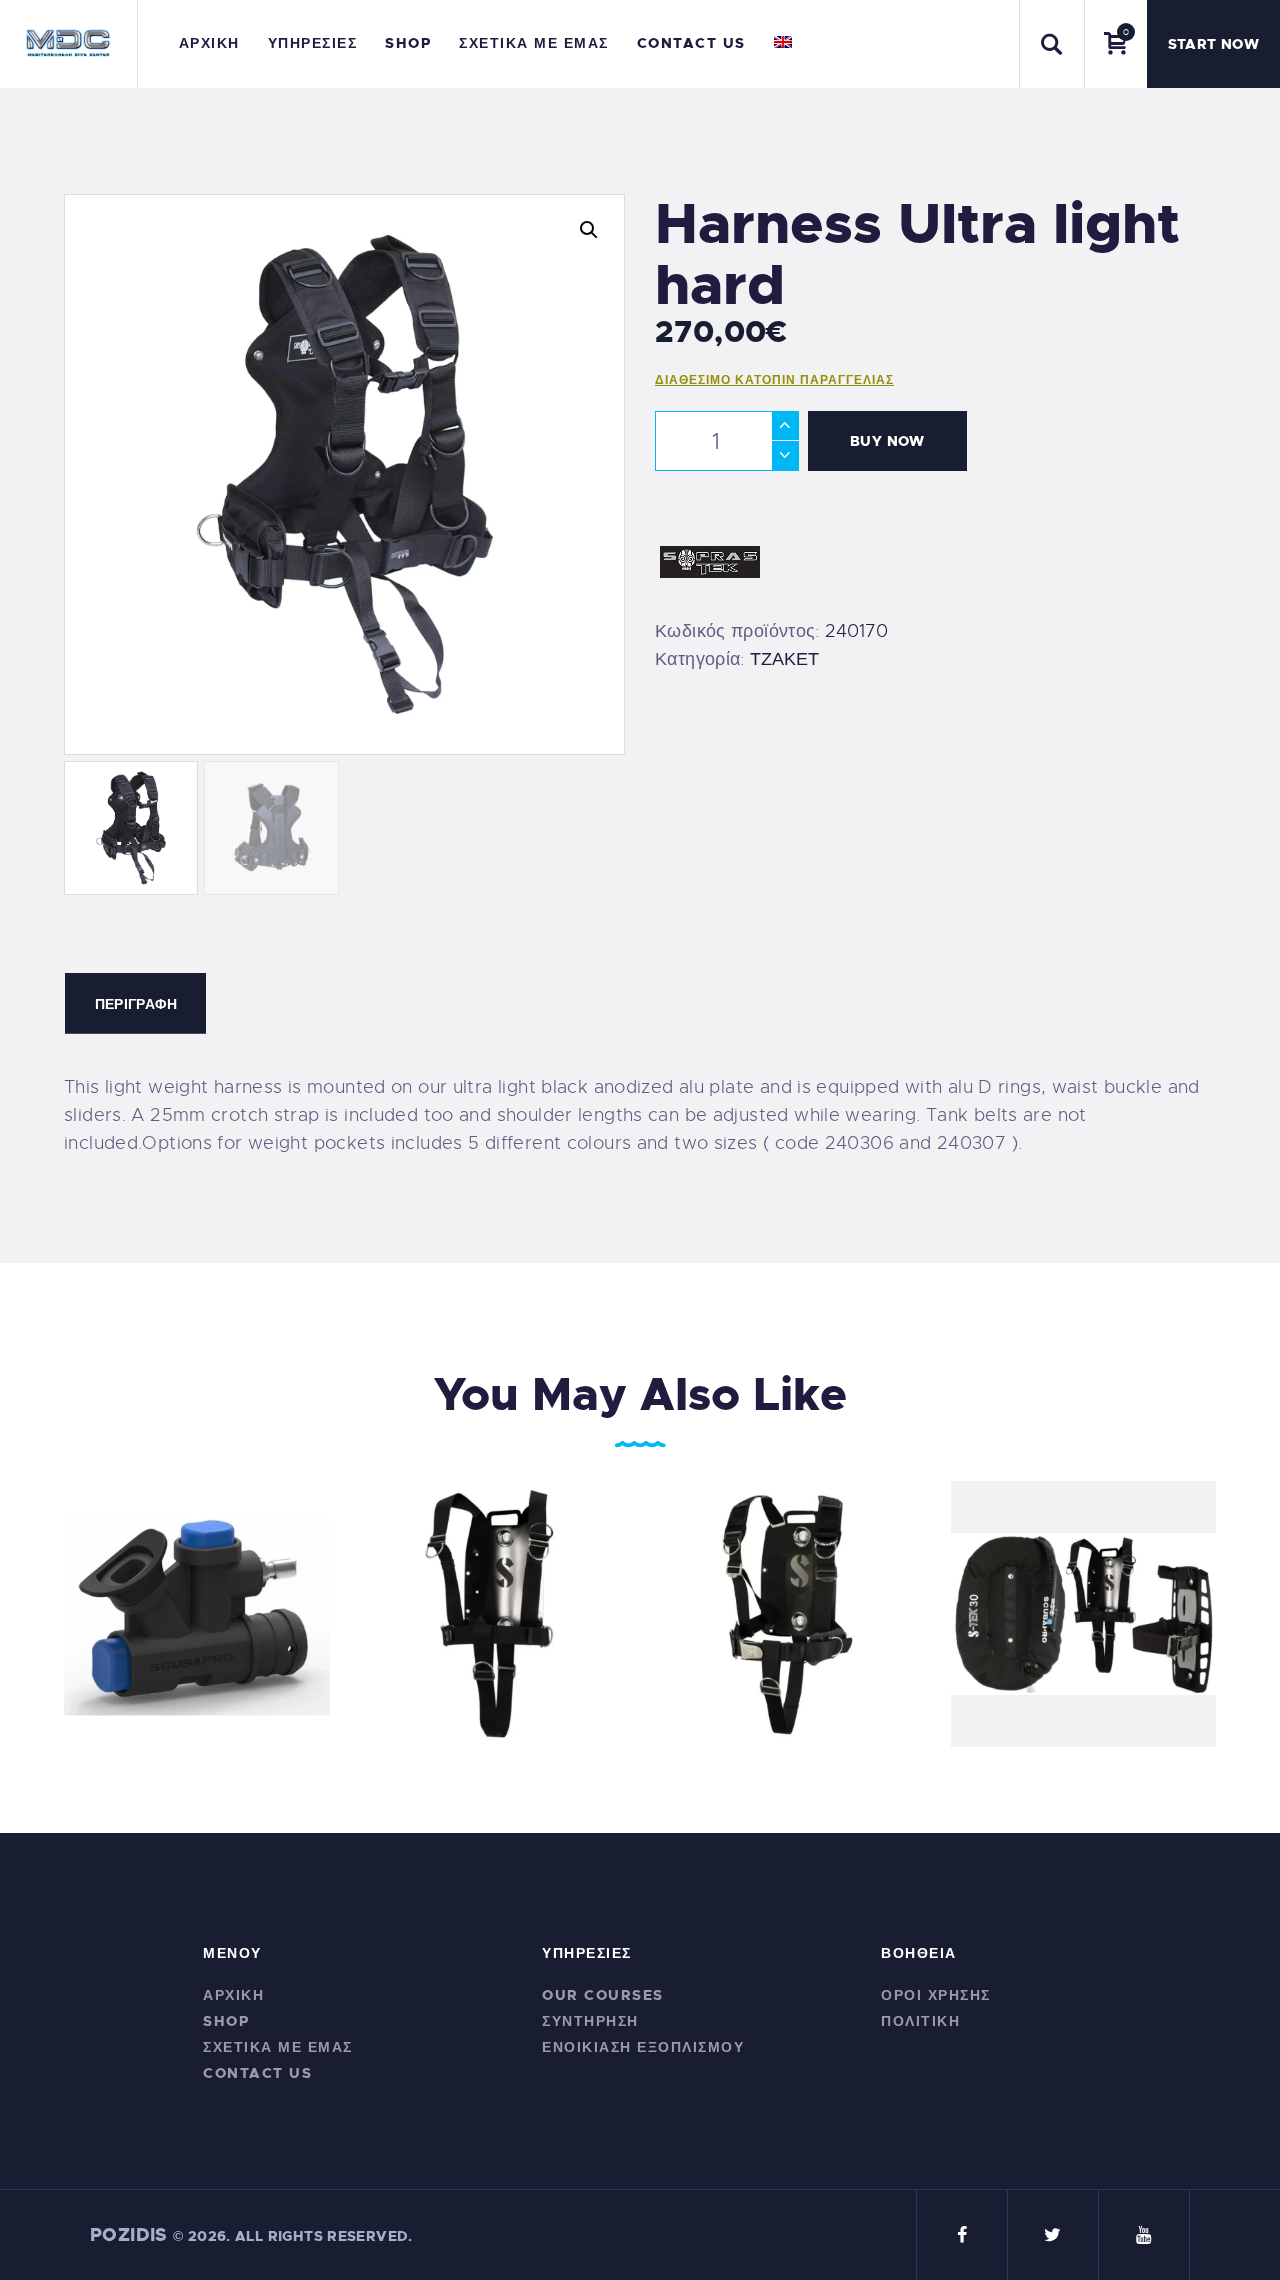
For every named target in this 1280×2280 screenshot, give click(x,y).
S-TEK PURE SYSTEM (1083, 1600)
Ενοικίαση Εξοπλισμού (643, 2047)
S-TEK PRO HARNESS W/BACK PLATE (787, 1600)
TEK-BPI (197, 1600)
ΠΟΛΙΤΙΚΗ (920, 2021)
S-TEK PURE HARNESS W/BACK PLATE (492, 1600)
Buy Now (887, 441)
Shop (226, 2021)
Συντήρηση (590, 2021)
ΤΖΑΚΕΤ (784, 659)
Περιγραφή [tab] (136, 1004)
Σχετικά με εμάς (278, 2047)
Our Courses (603, 1995)
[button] (589, 230)
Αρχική (233, 1995)
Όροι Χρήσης (936, 1995)
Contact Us (257, 2073)
